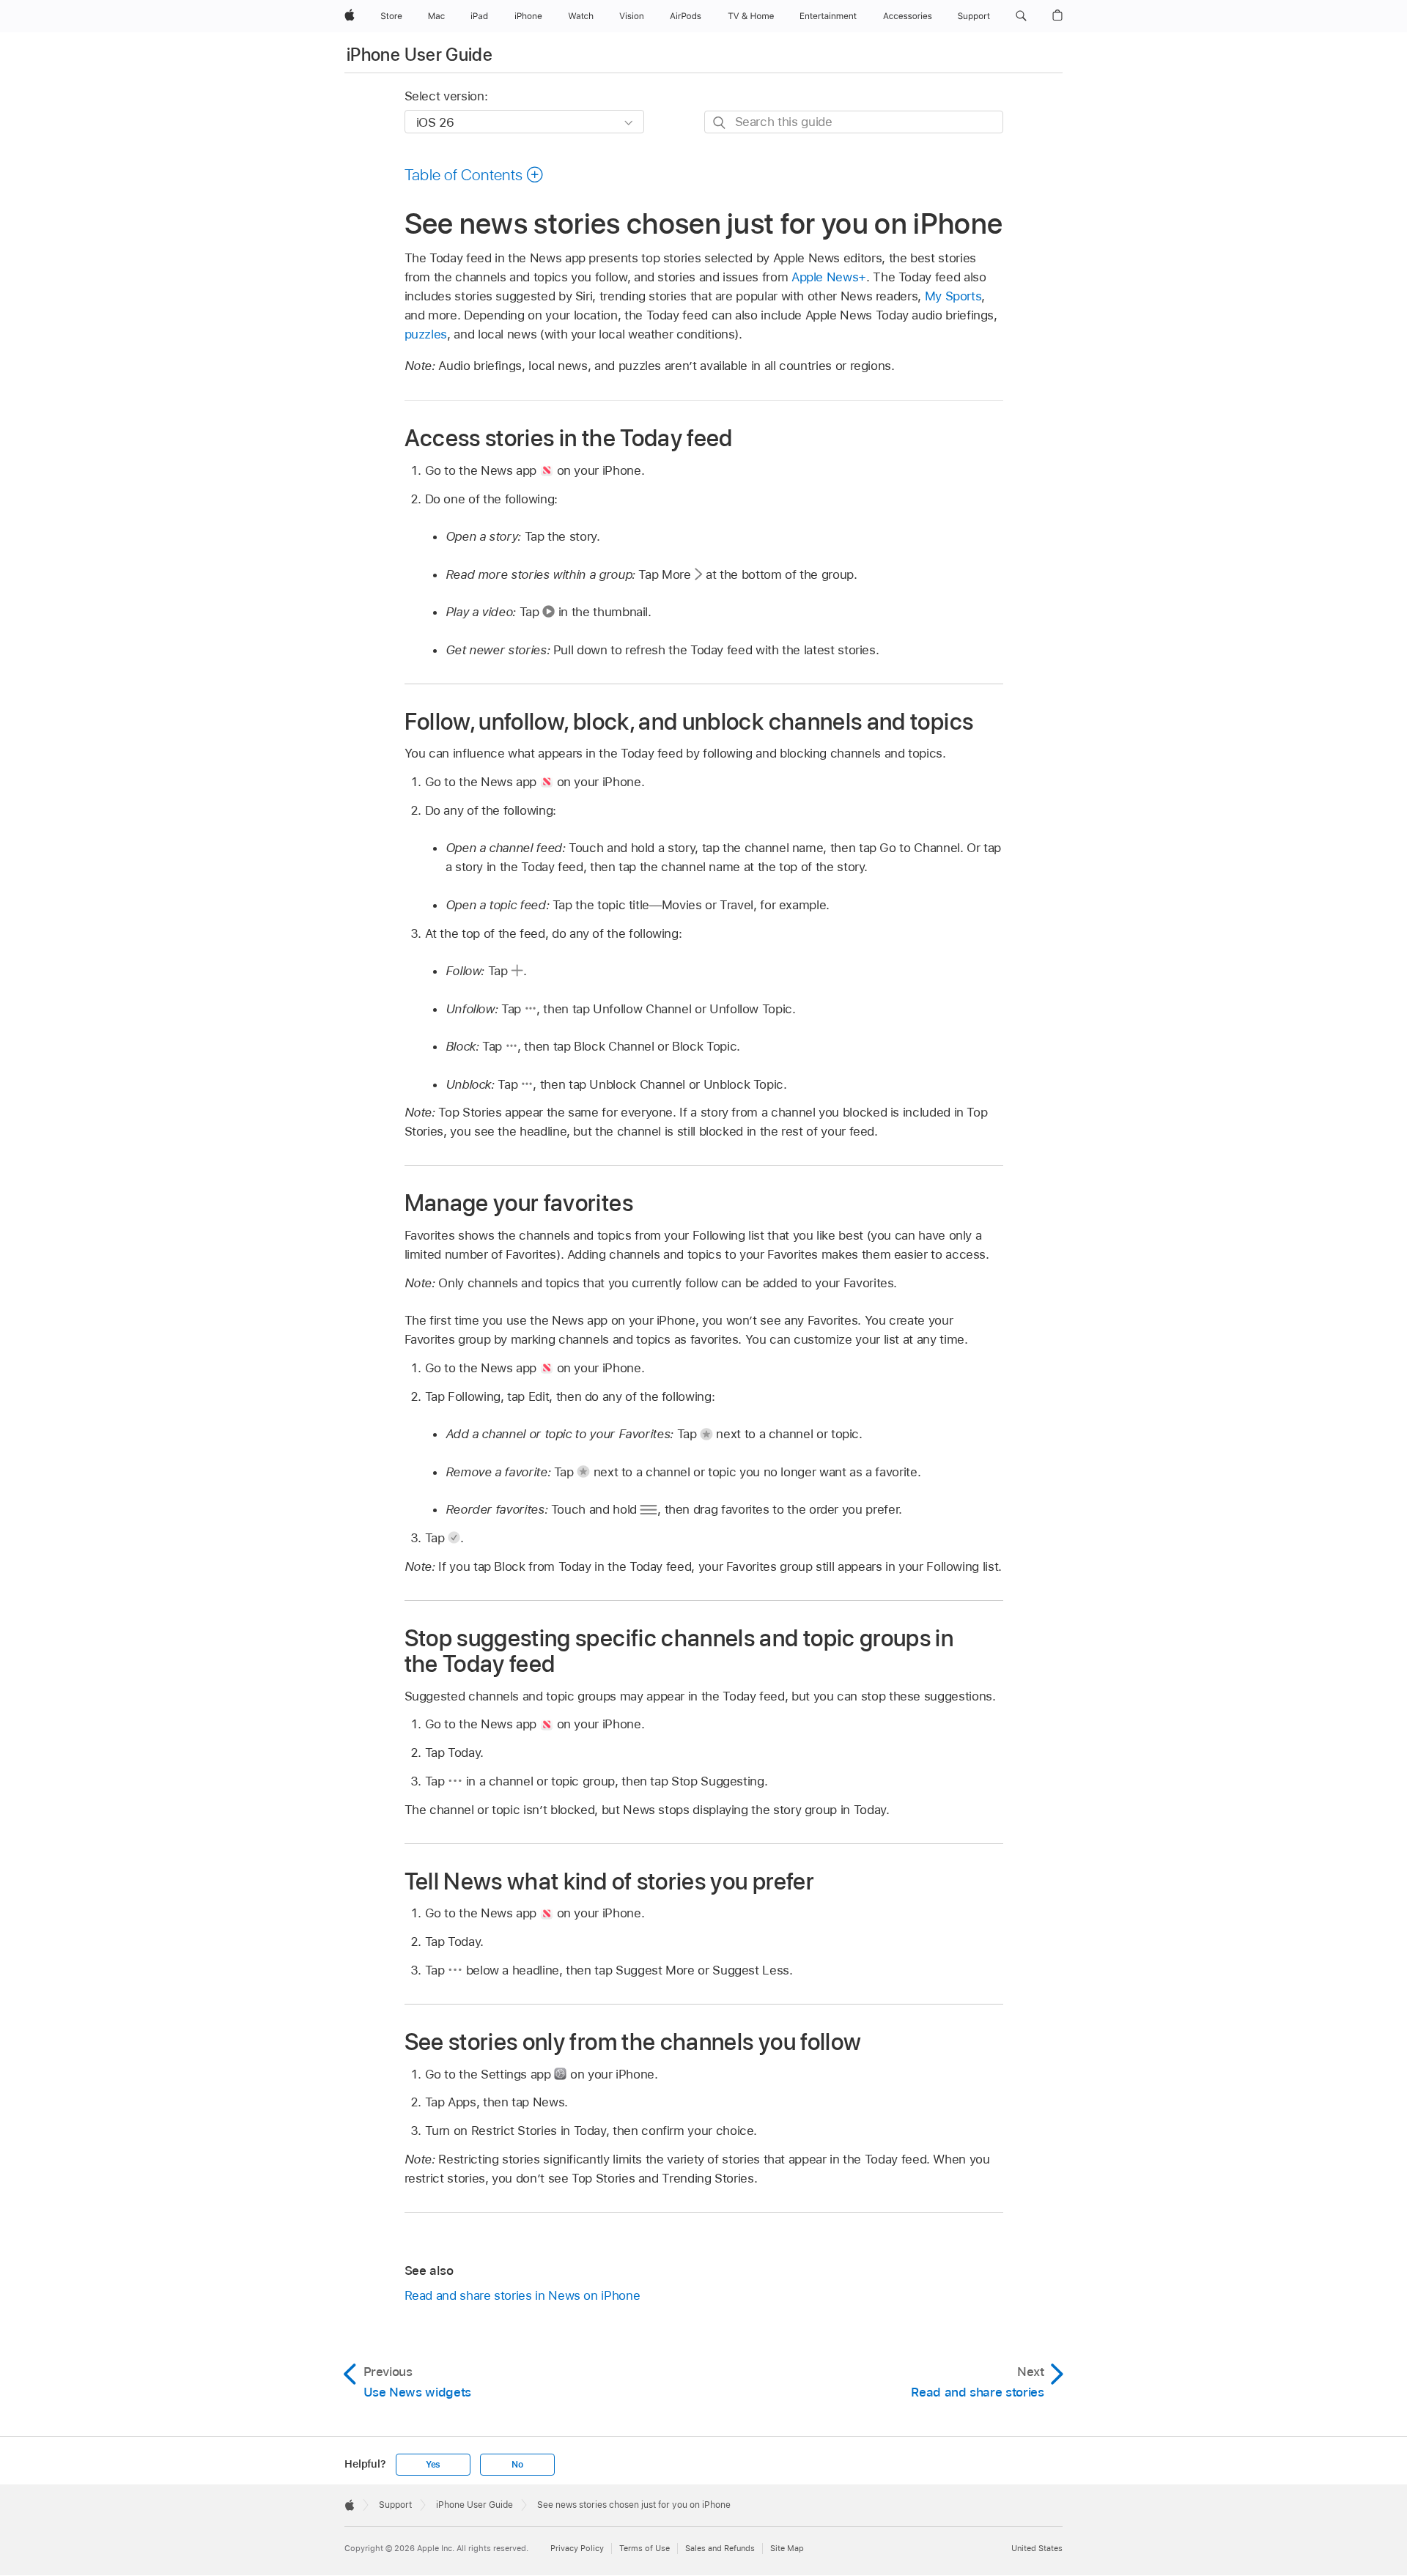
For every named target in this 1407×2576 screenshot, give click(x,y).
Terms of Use (645, 2548)
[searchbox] (854, 122)
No (517, 2465)
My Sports (953, 296)
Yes (433, 2465)
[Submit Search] (720, 123)
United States (1037, 2548)
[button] (1021, 16)
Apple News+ (829, 277)
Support (395, 2505)
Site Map (787, 2548)
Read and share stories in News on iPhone (522, 2295)
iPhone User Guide (420, 55)
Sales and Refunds (720, 2548)
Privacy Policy (577, 2548)
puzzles (426, 334)
